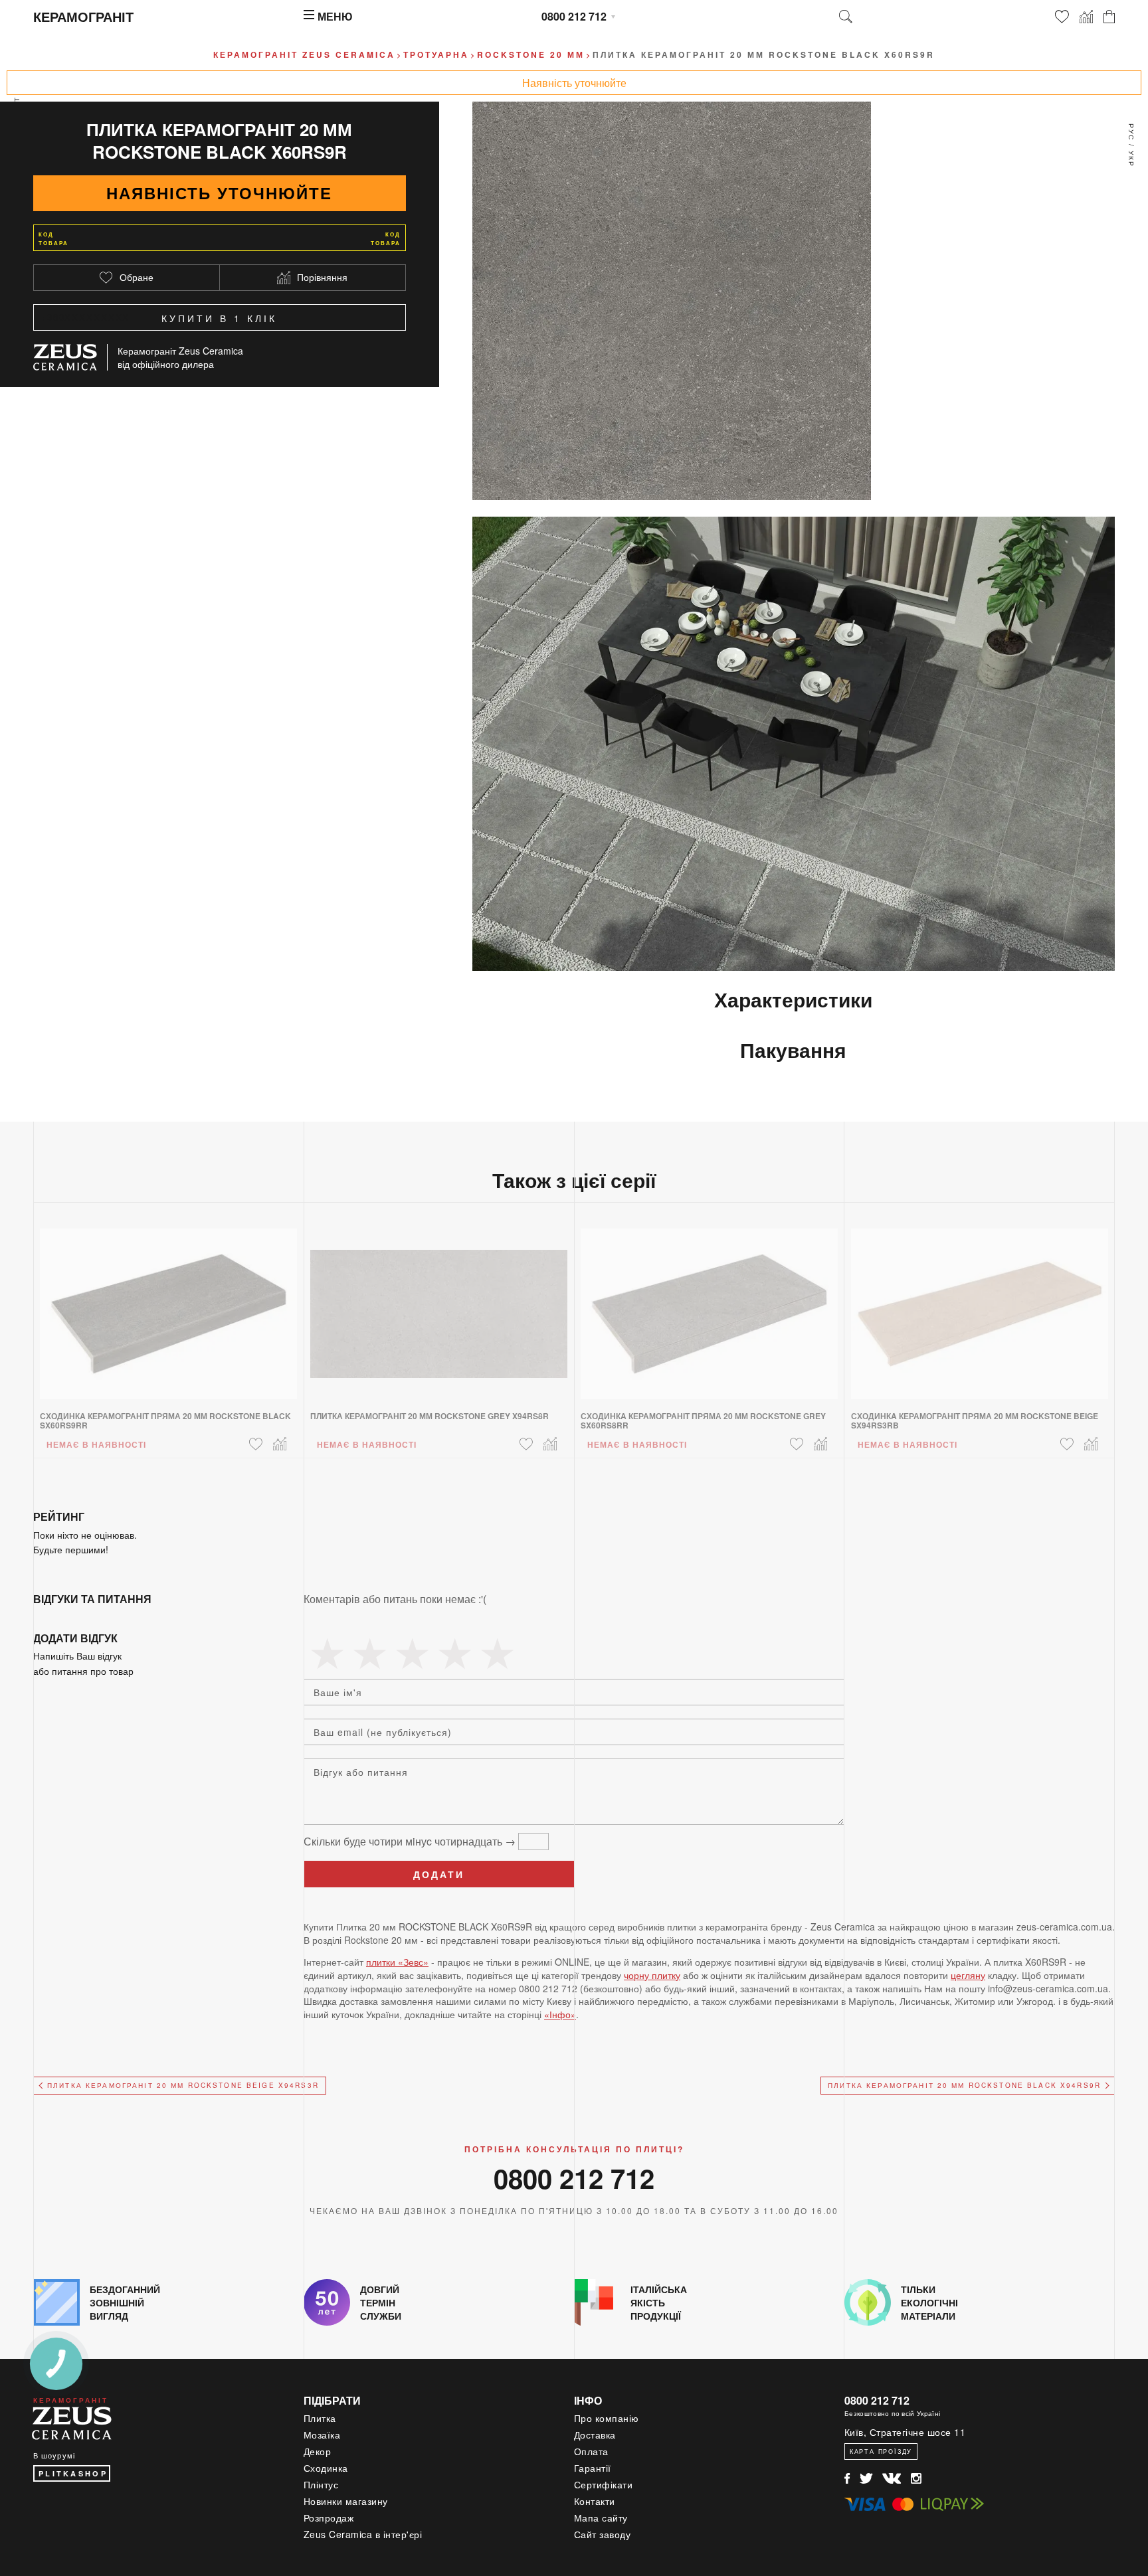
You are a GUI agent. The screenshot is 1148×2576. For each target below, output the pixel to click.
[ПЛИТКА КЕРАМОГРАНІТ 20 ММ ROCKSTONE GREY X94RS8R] (439, 1306)
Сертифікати (604, 2484)
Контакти (595, 2501)
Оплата (591, 2451)
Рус (1131, 132)
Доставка (595, 2435)
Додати (439, 1874)
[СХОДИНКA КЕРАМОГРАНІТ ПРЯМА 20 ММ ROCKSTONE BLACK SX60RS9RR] (168, 1306)
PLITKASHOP (73, 2473)
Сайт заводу (603, 2534)
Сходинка (326, 2468)
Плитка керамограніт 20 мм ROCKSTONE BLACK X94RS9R (964, 2085)
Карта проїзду (881, 2451)
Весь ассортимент (17, 143)
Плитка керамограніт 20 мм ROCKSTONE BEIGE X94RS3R (183, 2085)
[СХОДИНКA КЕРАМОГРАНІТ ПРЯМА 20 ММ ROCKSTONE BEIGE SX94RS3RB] (980, 1306)
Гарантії (593, 2468)
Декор (318, 2451)
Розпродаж (329, 2518)
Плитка (320, 2418)
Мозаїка (322, 2435)
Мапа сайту (601, 2518)
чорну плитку (652, 1975)
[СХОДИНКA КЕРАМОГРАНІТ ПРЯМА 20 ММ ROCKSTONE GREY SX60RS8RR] (709, 1306)
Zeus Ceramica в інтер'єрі (363, 2534)
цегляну (968, 1975)
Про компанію (607, 2418)
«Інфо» (560, 2014)
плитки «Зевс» (397, 1962)
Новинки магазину (346, 2501)
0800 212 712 (574, 16)
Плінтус (321, 2484)
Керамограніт (83, 16)
